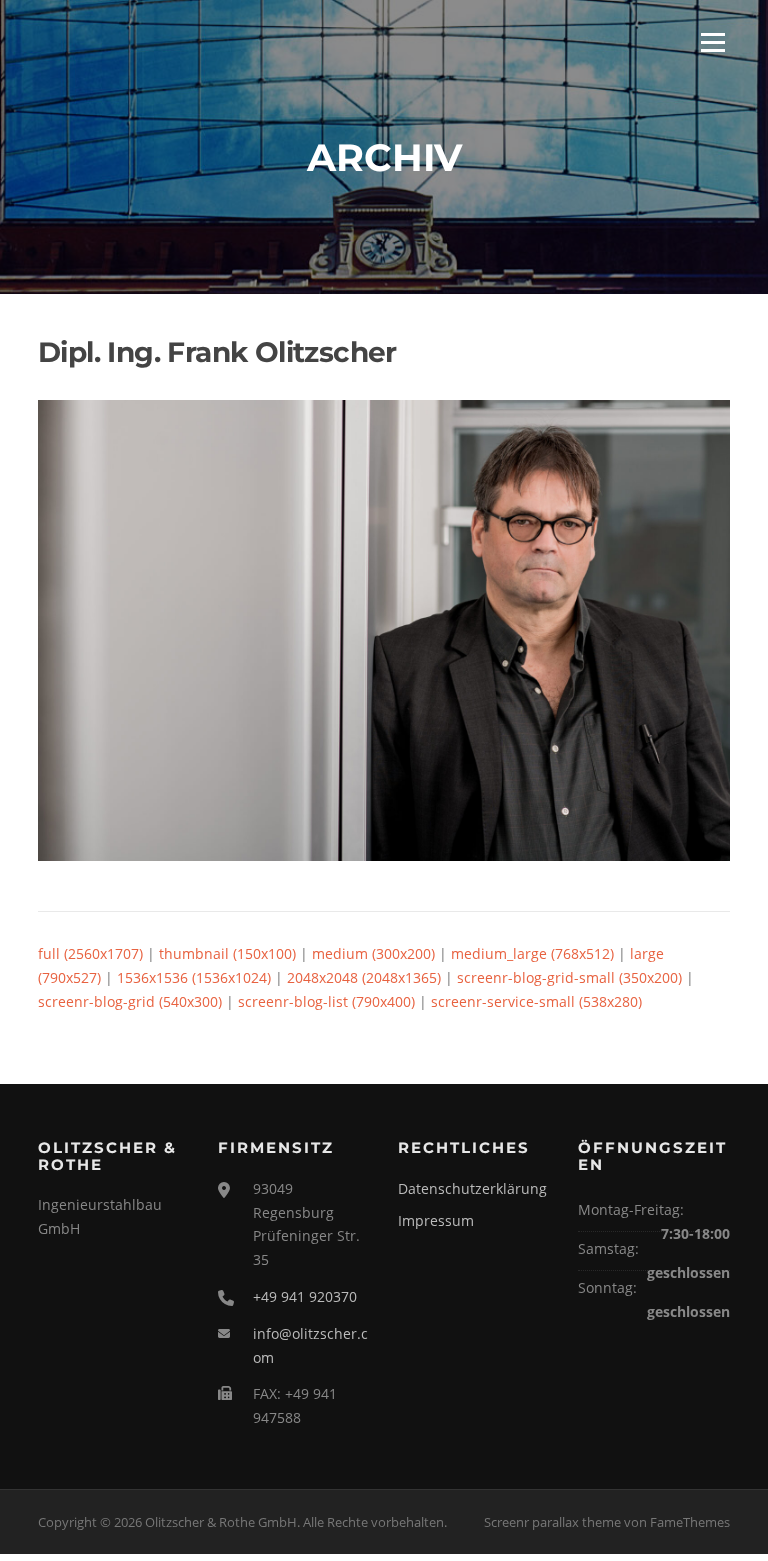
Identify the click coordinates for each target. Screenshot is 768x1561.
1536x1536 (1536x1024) (194, 977)
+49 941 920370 (305, 1296)
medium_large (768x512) (532, 953)
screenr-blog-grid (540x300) (130, 1001)
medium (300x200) (373, 953)
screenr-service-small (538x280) (536, 1001)
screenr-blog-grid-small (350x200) (569, 977)
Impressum (436, 1220)
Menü (712, 42)
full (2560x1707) (90, 953)
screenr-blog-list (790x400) (326, 1001)
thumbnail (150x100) (227, 953)
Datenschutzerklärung (472, 1188)
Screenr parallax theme (552, 1522)
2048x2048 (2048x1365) (364, 977)
